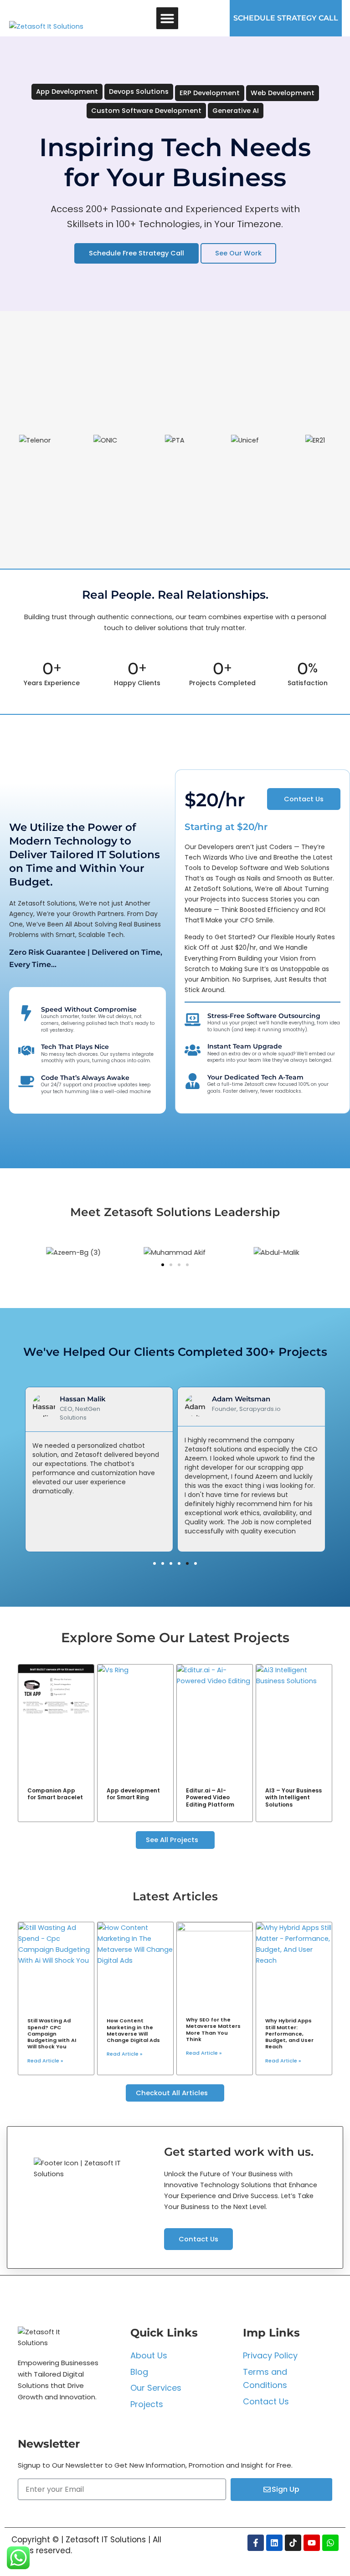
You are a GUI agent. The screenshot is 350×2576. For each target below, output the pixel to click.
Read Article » (45, 2061)
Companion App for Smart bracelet (55, 1794)
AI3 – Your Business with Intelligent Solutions (293, 1797)
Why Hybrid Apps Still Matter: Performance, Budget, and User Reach (289, 2034)
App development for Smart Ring (133, 1794)
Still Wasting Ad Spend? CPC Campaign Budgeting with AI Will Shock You (52, 2034)
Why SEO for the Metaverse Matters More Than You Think (213, 2029)
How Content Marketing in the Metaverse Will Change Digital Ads (133, 2030)
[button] (167, 18)
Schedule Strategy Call (286, 18)
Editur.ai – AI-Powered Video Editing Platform (210, 1797)
